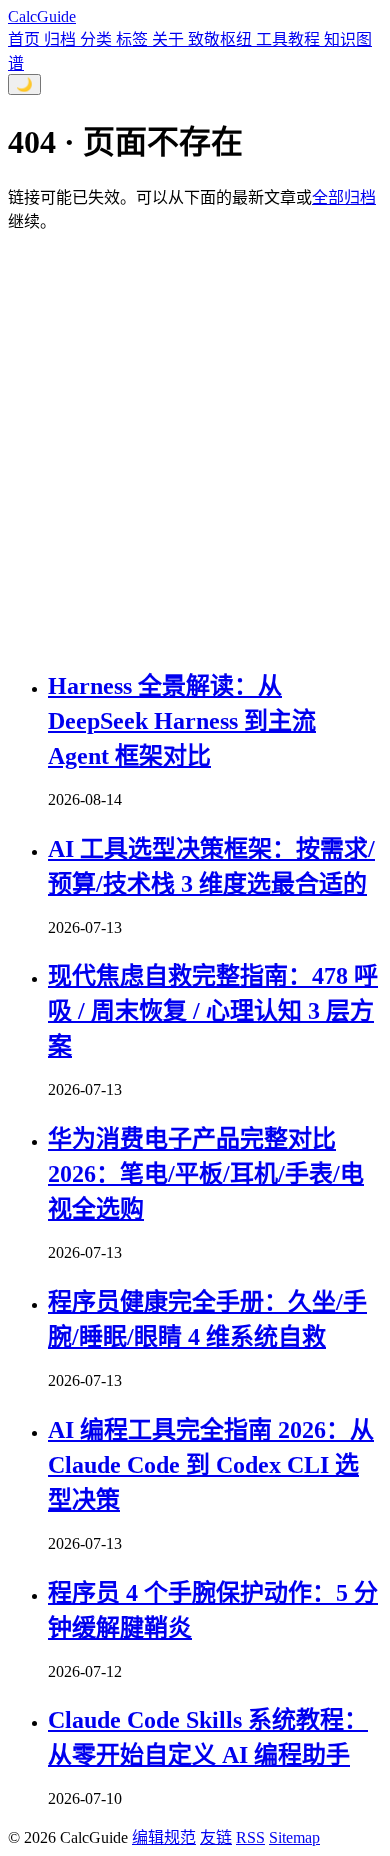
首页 (26, 39)
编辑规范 (164, 1837)
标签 (134, 39)
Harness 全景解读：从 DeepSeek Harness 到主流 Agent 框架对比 (182, 721)
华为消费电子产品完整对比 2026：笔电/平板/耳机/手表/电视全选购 (206, 1174)
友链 (216, 1837)
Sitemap (294, 1837)
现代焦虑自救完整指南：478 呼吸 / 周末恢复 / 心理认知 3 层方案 (213, 1011)
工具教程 (290, 39)
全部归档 (344, 197)
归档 (62, 39)
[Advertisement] (195, 451)
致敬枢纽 (222, 39)
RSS (250, 1837)
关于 (170, 39)
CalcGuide (42, 16)
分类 (98, 39)
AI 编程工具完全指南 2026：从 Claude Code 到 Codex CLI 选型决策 (211, 1465)
